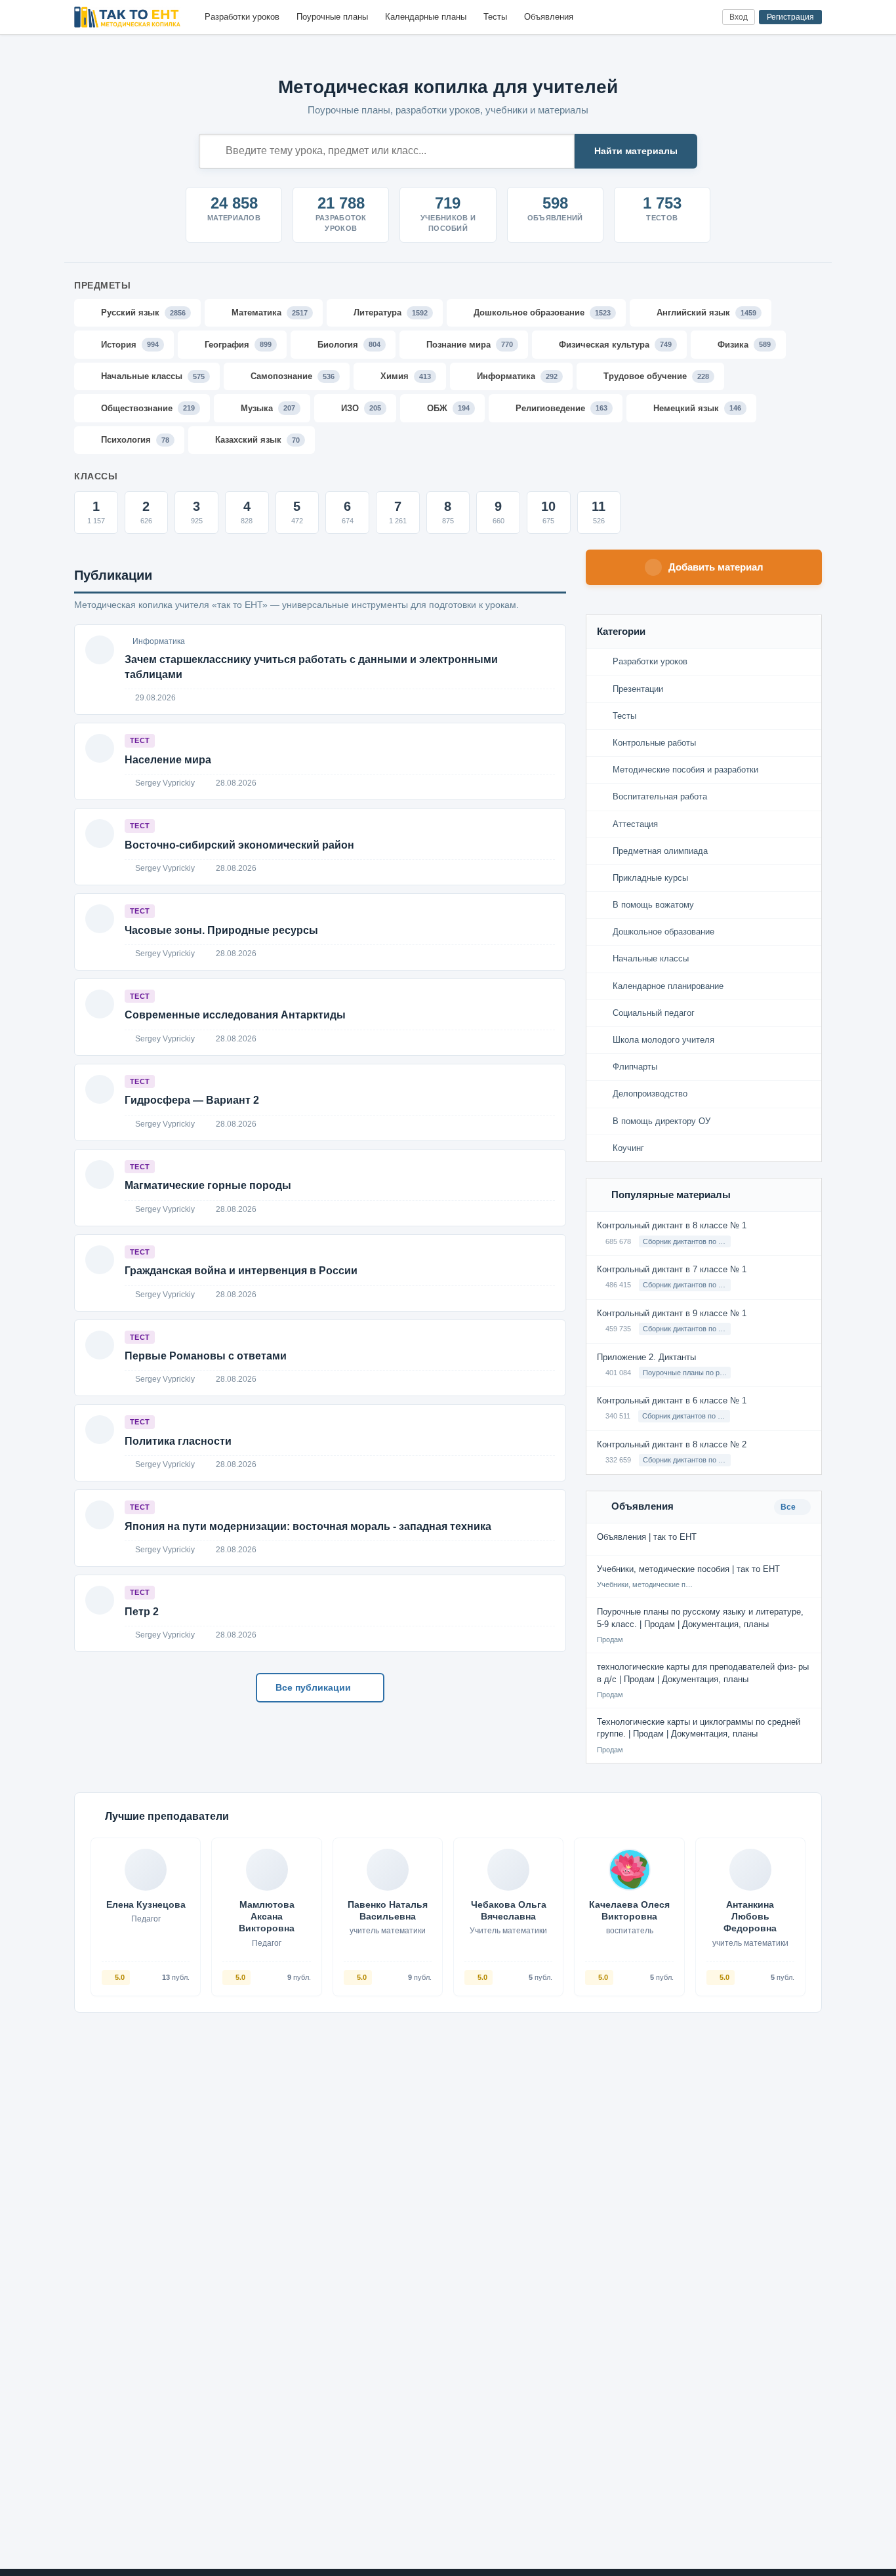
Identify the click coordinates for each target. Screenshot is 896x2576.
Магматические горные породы (208, 1185)
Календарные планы (426, 17)
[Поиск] (685, 17)
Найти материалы (636, 151)
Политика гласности (178, 1441)
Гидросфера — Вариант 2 (192, 1100)
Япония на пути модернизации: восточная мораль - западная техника (308, 1526)
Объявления (549, 17)
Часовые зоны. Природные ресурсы (221, 930)
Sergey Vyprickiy (164, 783)
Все (789, 1507)
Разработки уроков (242, 17)
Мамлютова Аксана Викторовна (267, 1916)
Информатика (159, 641)
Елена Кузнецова (146, 1904)
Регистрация (790, 17)
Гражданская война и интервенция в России (241, 1271)
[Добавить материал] (663, 17)
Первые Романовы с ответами (206, 1356)
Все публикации (315, 1687)
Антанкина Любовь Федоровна (750, 1916)
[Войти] (707, 17)
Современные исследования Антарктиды (235, 1015)
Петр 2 (142, 1612)
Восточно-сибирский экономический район (239, 845)
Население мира (168, 760)
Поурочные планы (332, 17)
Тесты (495, 17)
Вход (739, 17)
